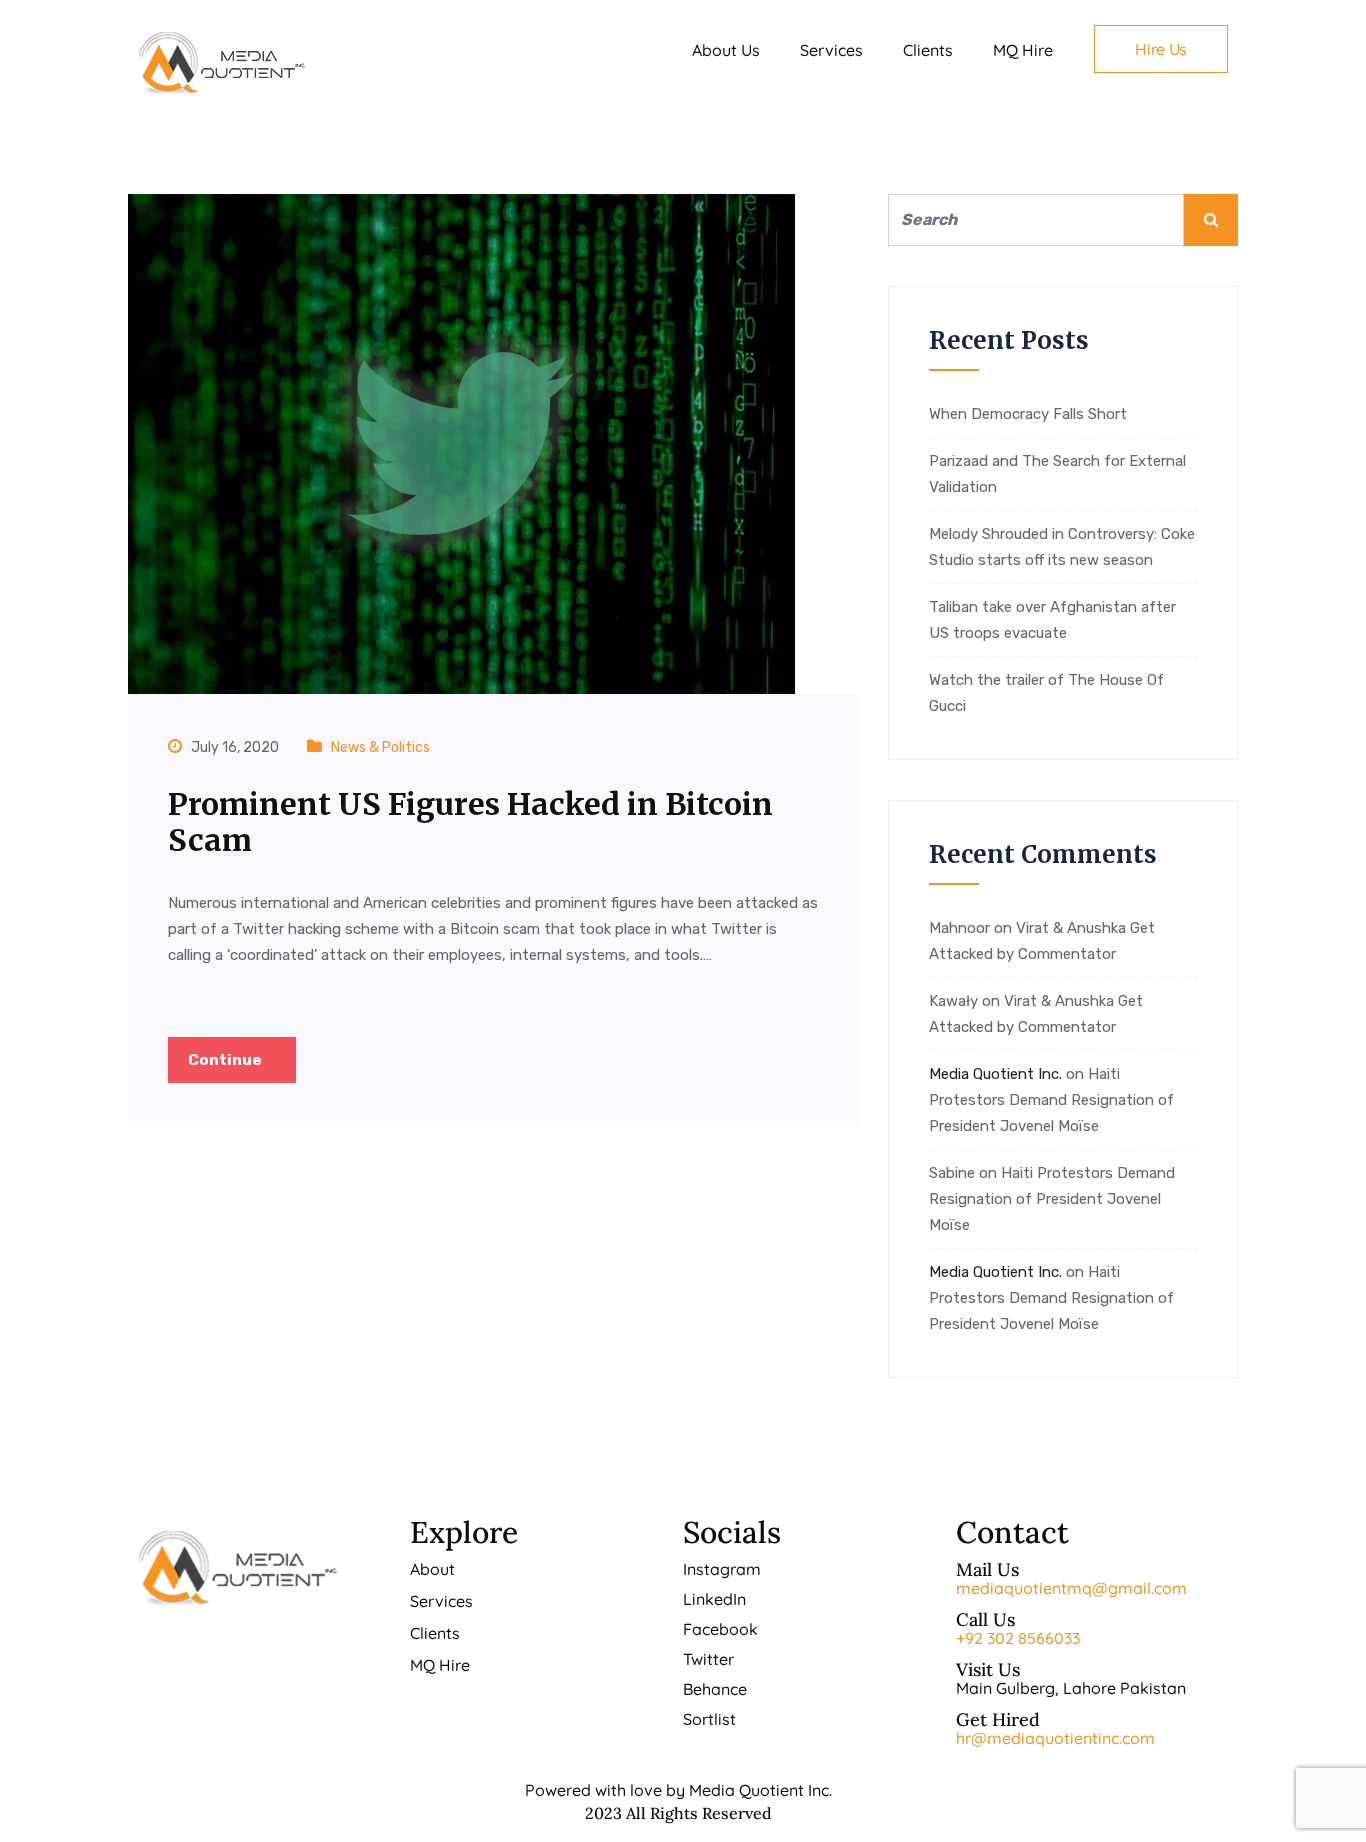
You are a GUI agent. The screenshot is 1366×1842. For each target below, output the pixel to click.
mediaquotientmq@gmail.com (1071, 1588)
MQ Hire (1023, 50)
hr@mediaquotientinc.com (1055, 1738)
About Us (726, 50)
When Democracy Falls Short (1028, 414)
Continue (226, 1060)
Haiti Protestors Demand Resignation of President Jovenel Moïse (1051, 1100)
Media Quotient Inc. (995, 1074)
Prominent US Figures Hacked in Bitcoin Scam (470, 822)
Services (831, 50)
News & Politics (380, 747)
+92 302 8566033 (1018, 1638)
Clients (928, 50)
